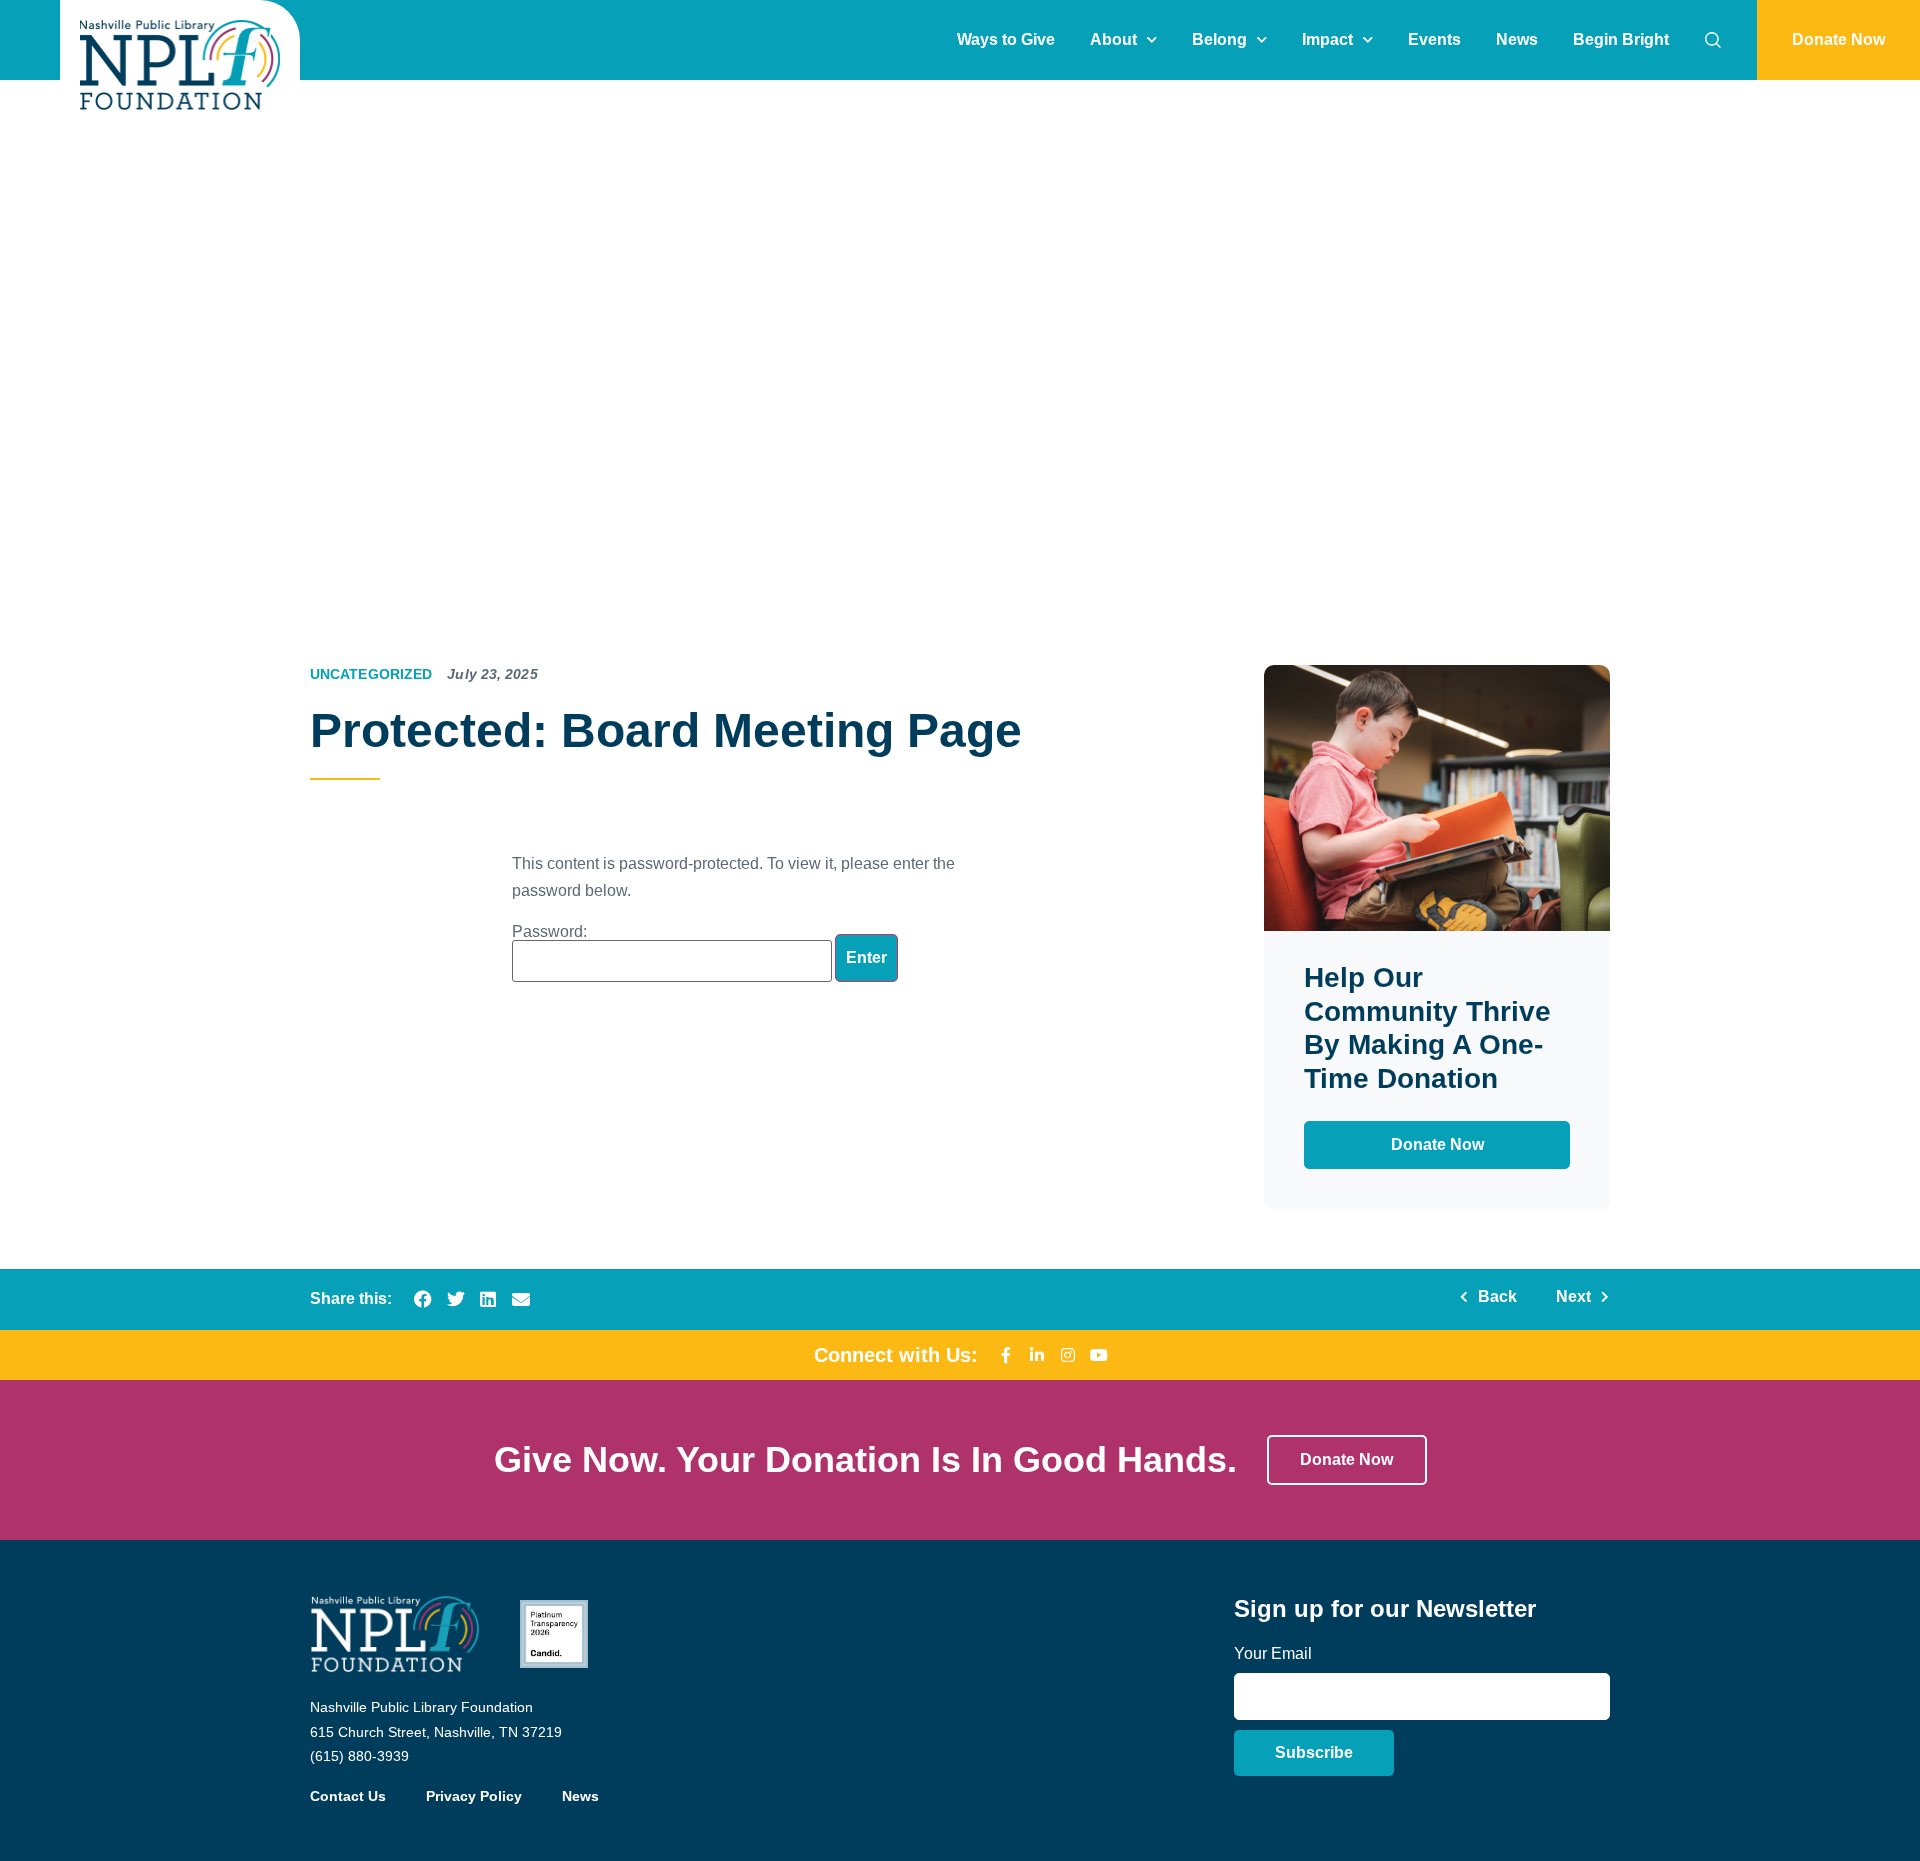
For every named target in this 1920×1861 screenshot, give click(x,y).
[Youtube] (1099, 1355)
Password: (549, 932)
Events (1434, 39)
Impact (1327, 39)
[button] (423, 1299)
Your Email (1273, 1653)
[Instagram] (1068, 1355)
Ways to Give (1006, 39)
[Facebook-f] (1006, 1355)
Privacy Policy (474, 1796)
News (1517, 39)
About (1113, 39)
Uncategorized (371, 674)
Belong (1219, 39)
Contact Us (348, 1796)
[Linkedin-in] (1037, 1355)
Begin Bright (1621, 39)
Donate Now (1437, 1144)
